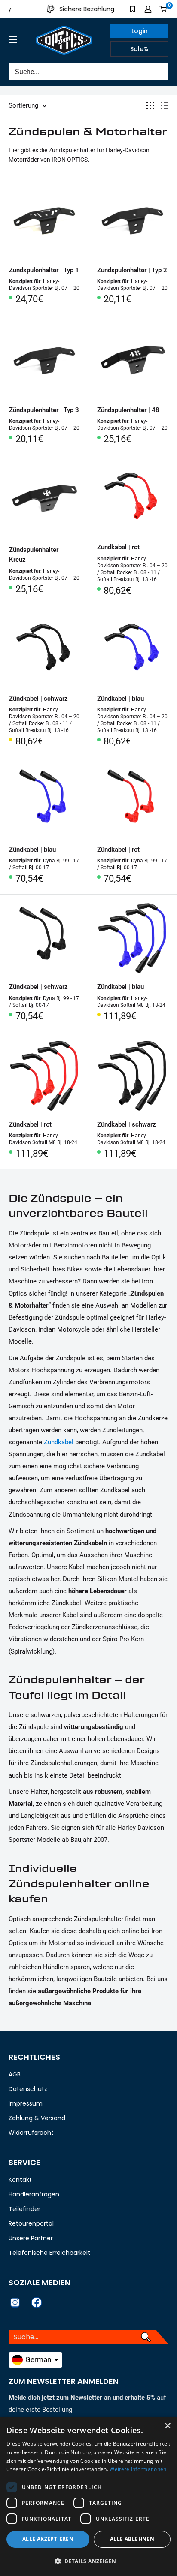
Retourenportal (31, 2223)
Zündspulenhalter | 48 (128, 410)
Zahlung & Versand (37, 2118)
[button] (88, 2561)
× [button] (167, 2426)
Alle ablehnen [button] (132, 2539)
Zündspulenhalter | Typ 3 (44, 410)
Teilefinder (24, 2209)
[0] (163, 9)
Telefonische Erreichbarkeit (49, 2253)
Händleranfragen (34, 2194)
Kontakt (20, 2180)
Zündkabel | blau (121, 699)
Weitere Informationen (138, 2469)
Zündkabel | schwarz (38, 699)
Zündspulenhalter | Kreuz (35, 555)
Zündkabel (59, 1442)
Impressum (26, 2103)
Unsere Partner (31, 2238)
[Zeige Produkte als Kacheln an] (150, 105)
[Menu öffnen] (13, 40)
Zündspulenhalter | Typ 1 (44, 270)
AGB (15, 2074)
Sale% (139, 49)
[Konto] (148, 9)
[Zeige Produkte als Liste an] (165, 105)
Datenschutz (28, 2089)
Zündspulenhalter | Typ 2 (132, 270)
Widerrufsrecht (31, 2133)
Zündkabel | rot (118, 547)
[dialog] (88, 2496)
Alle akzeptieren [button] (48, 2539)
